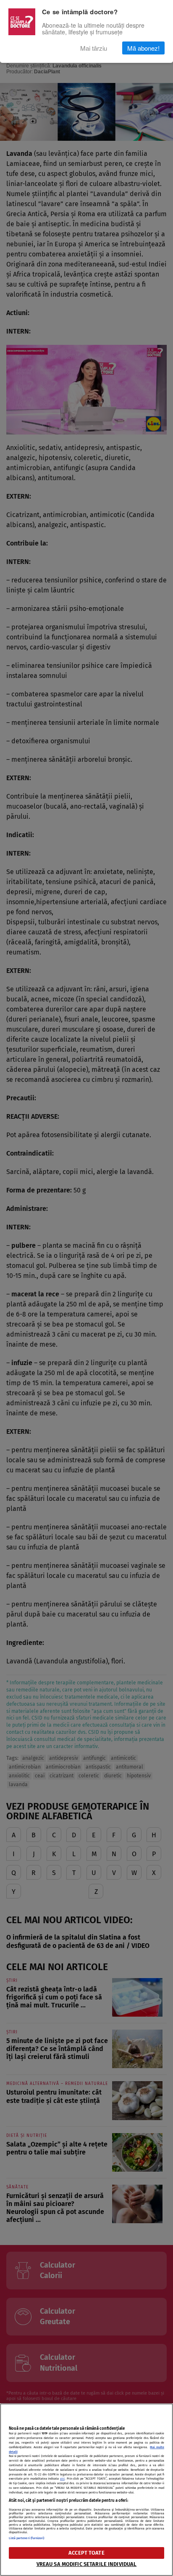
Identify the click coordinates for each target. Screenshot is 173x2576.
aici (62, 2479)
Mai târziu (94, 48)
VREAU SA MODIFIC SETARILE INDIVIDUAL (87, 2564)
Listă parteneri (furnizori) (27, 2538)
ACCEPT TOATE (86, 2553)
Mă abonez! (143, 48)
